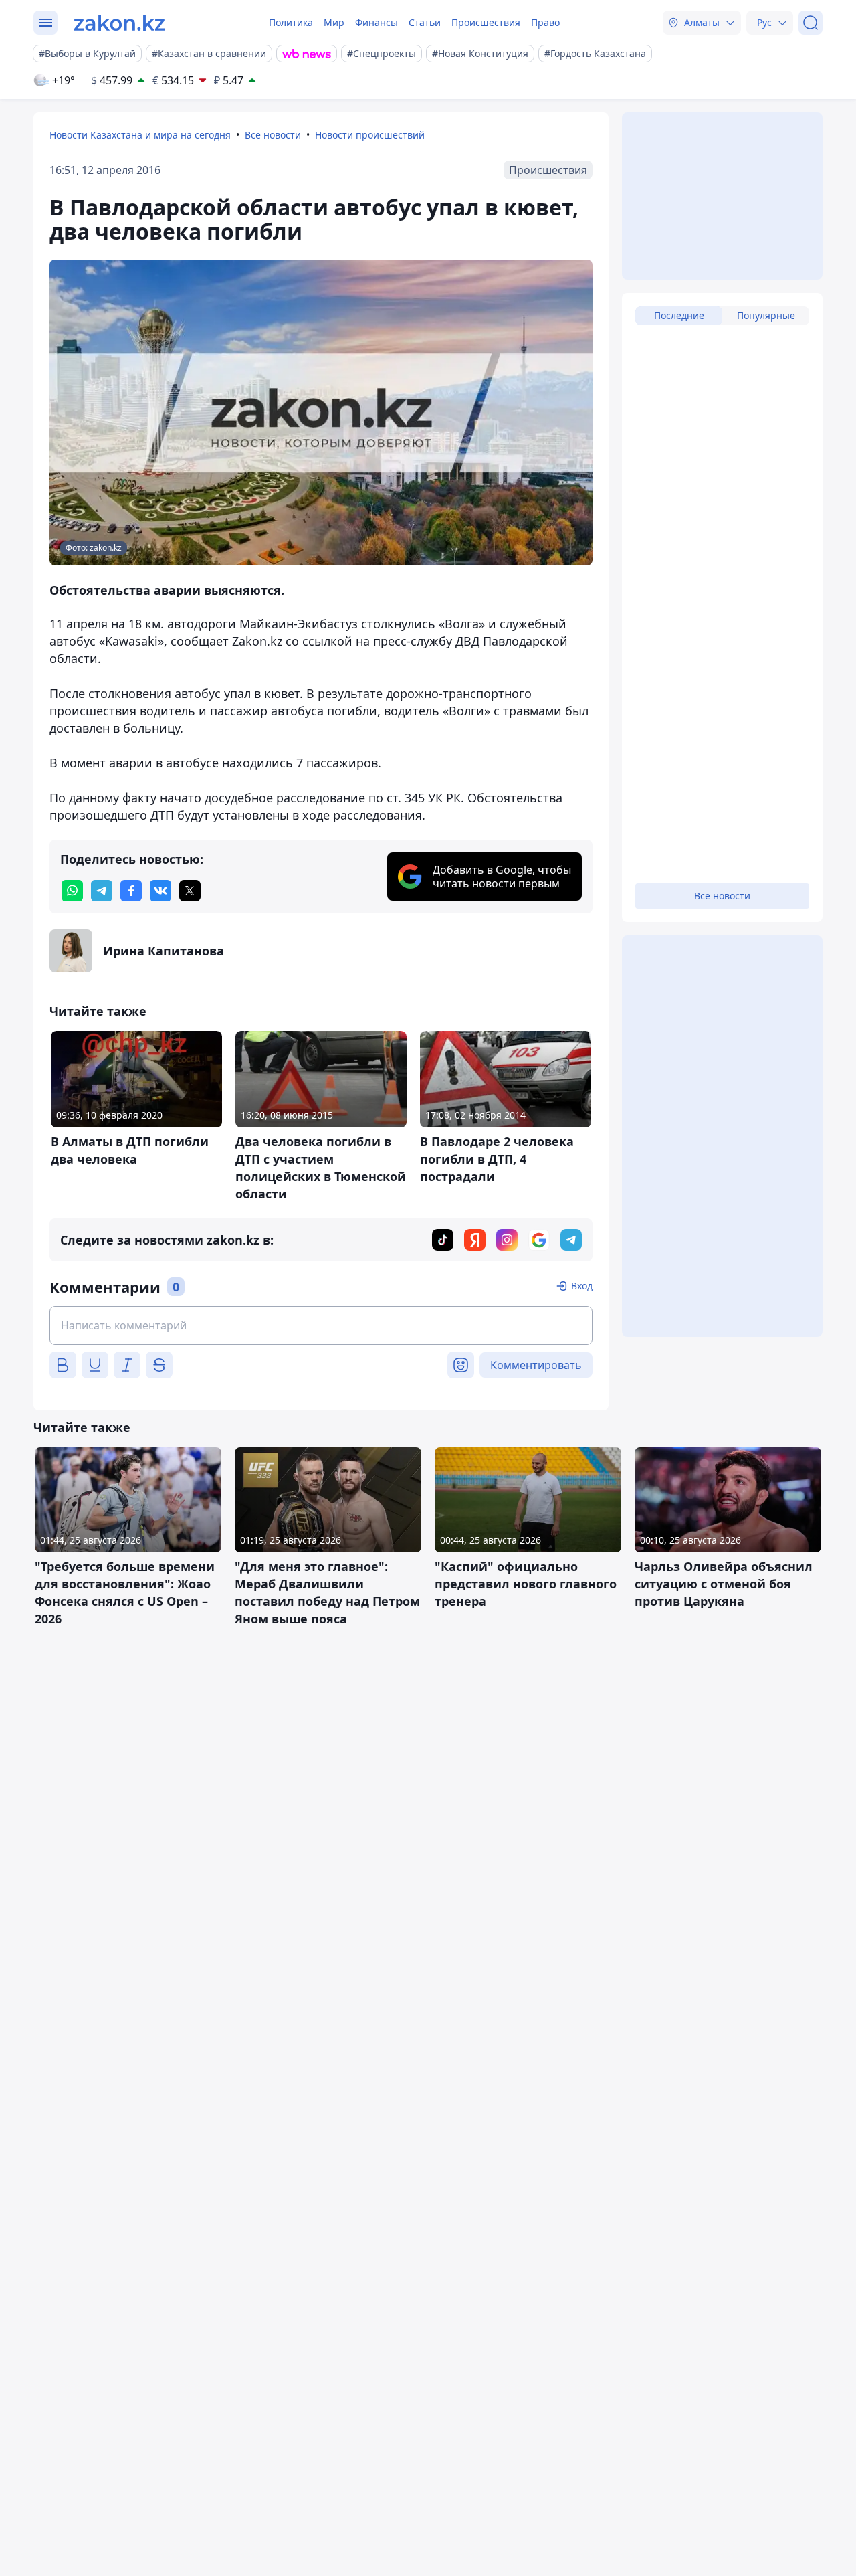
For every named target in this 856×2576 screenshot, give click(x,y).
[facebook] (131, 891)
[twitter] (190, 891)
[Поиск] (811, 23)
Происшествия (486, 22)
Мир (334, 22)
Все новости (273, 135)
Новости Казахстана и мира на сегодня (140, 135)
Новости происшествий (370, 135)
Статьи (425, 22)
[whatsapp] (72, 891)
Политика (291, 22)
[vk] (160, 891)
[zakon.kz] (119, 23)
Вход (582, 1286)
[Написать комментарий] (321, 1325)
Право (545, 22)
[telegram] (102, 891)
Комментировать (536, 1365)
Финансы (377, 22)
